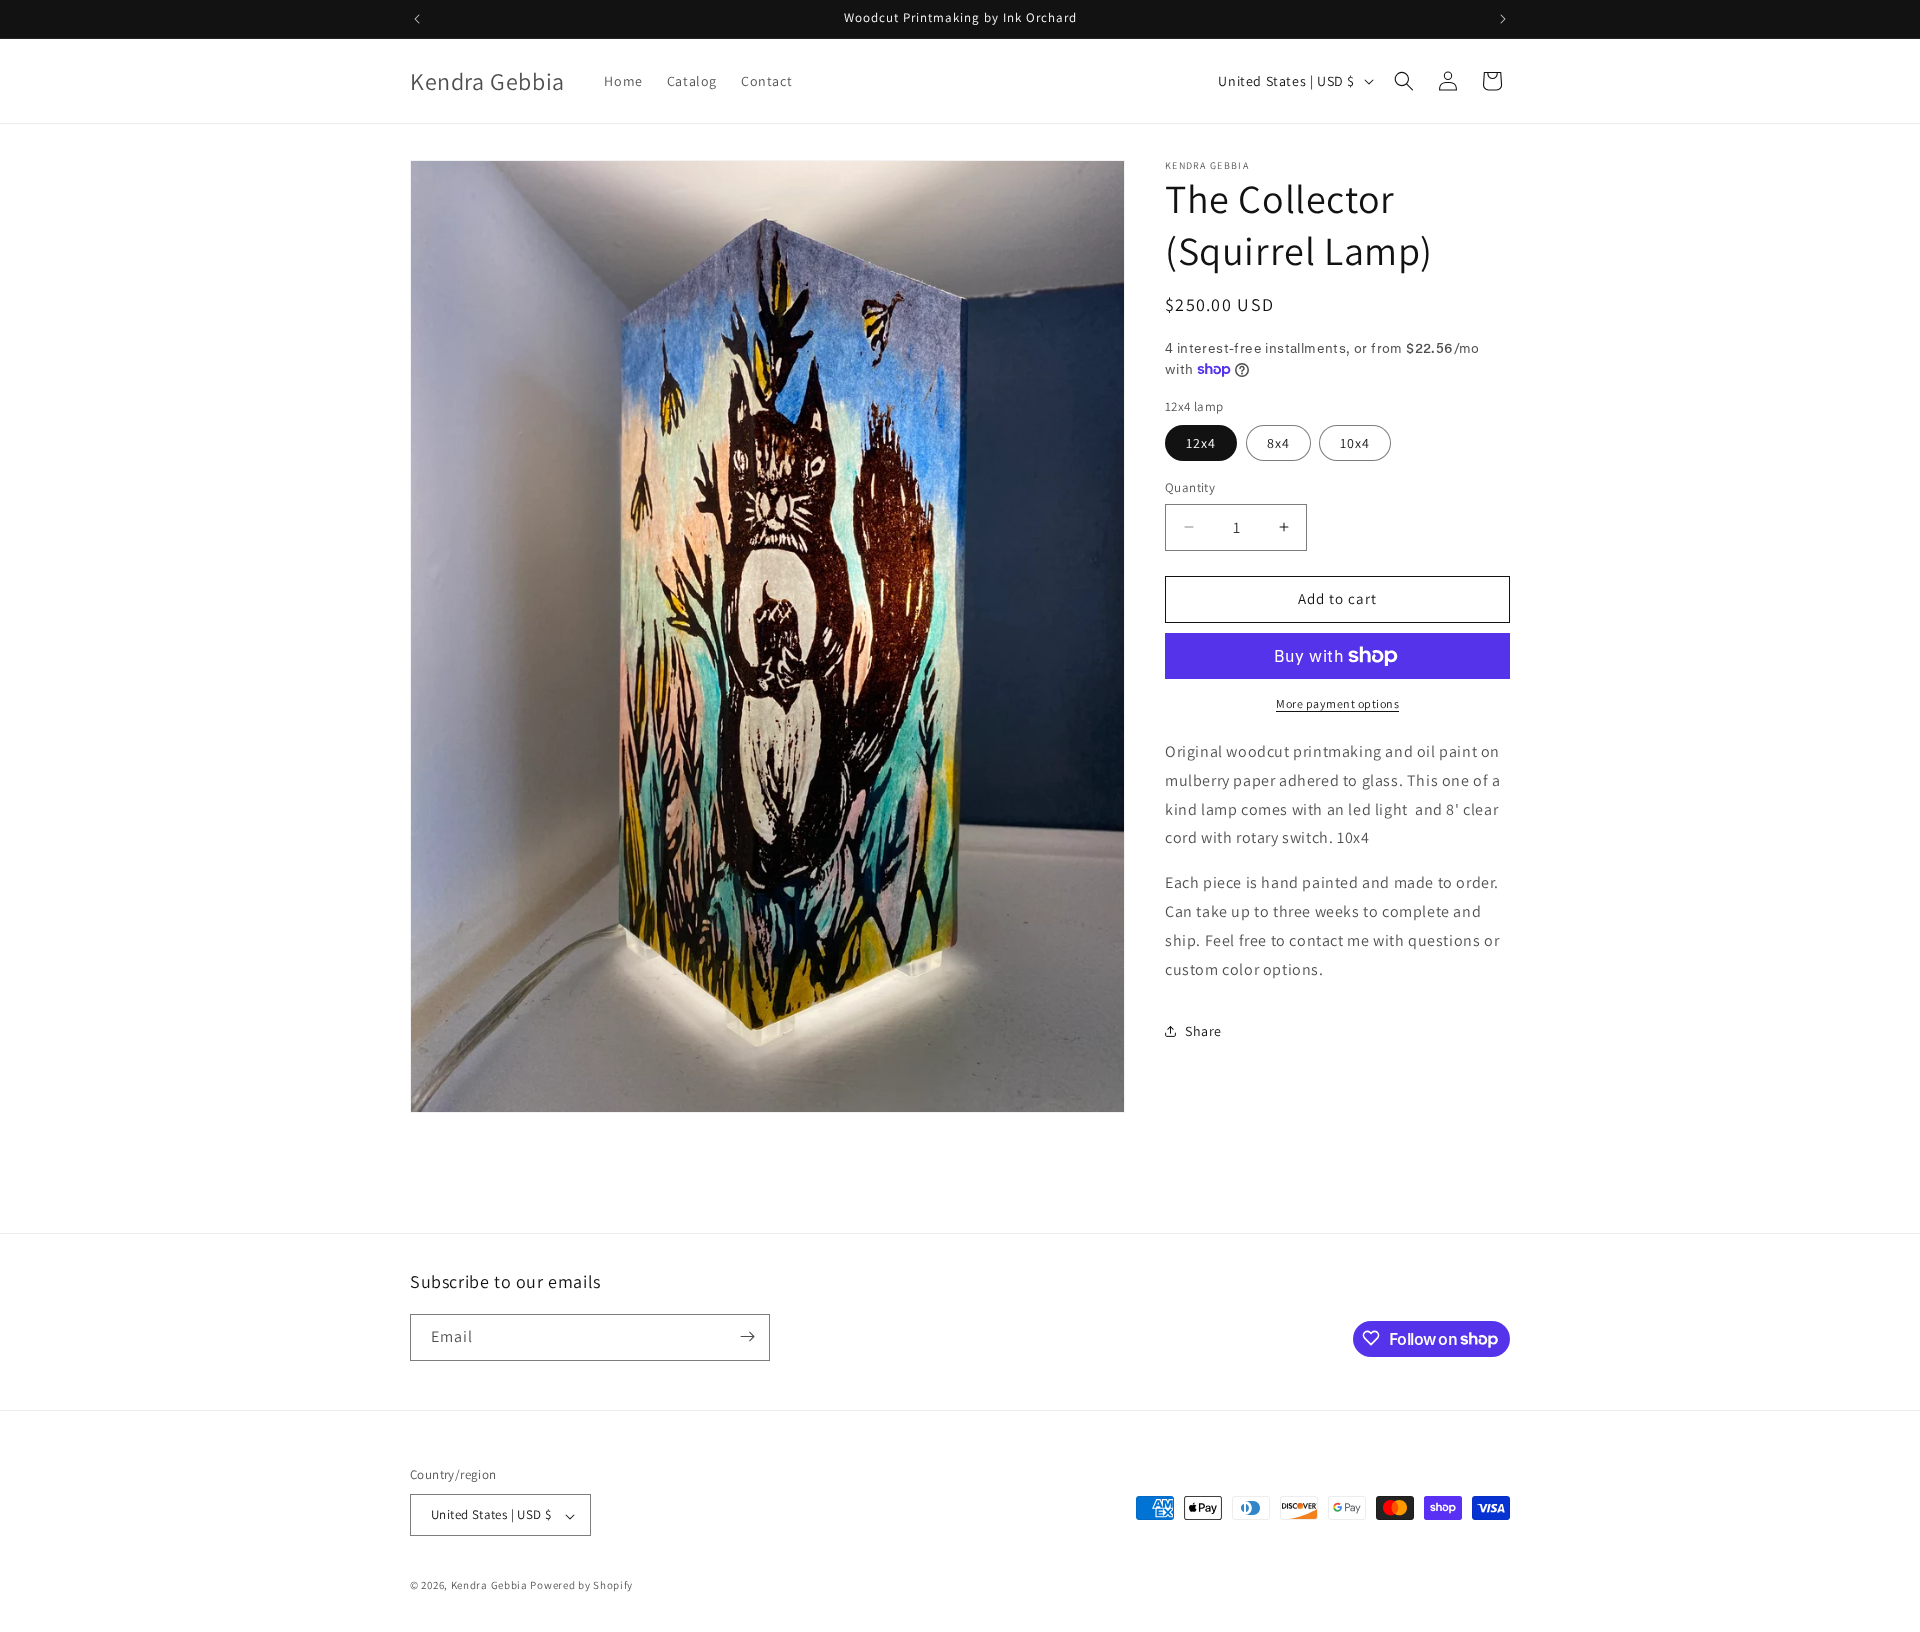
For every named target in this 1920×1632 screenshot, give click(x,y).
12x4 (1201, 443)
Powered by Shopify (581, 1586)
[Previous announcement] (417, 19)
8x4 (1278, 443)
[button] (1404, 81)
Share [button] (1203, 1030)
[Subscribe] (747, 1336)
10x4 (1355, 443)
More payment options (1337, 703)
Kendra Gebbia (489, 1586)
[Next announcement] (1503, 19)
